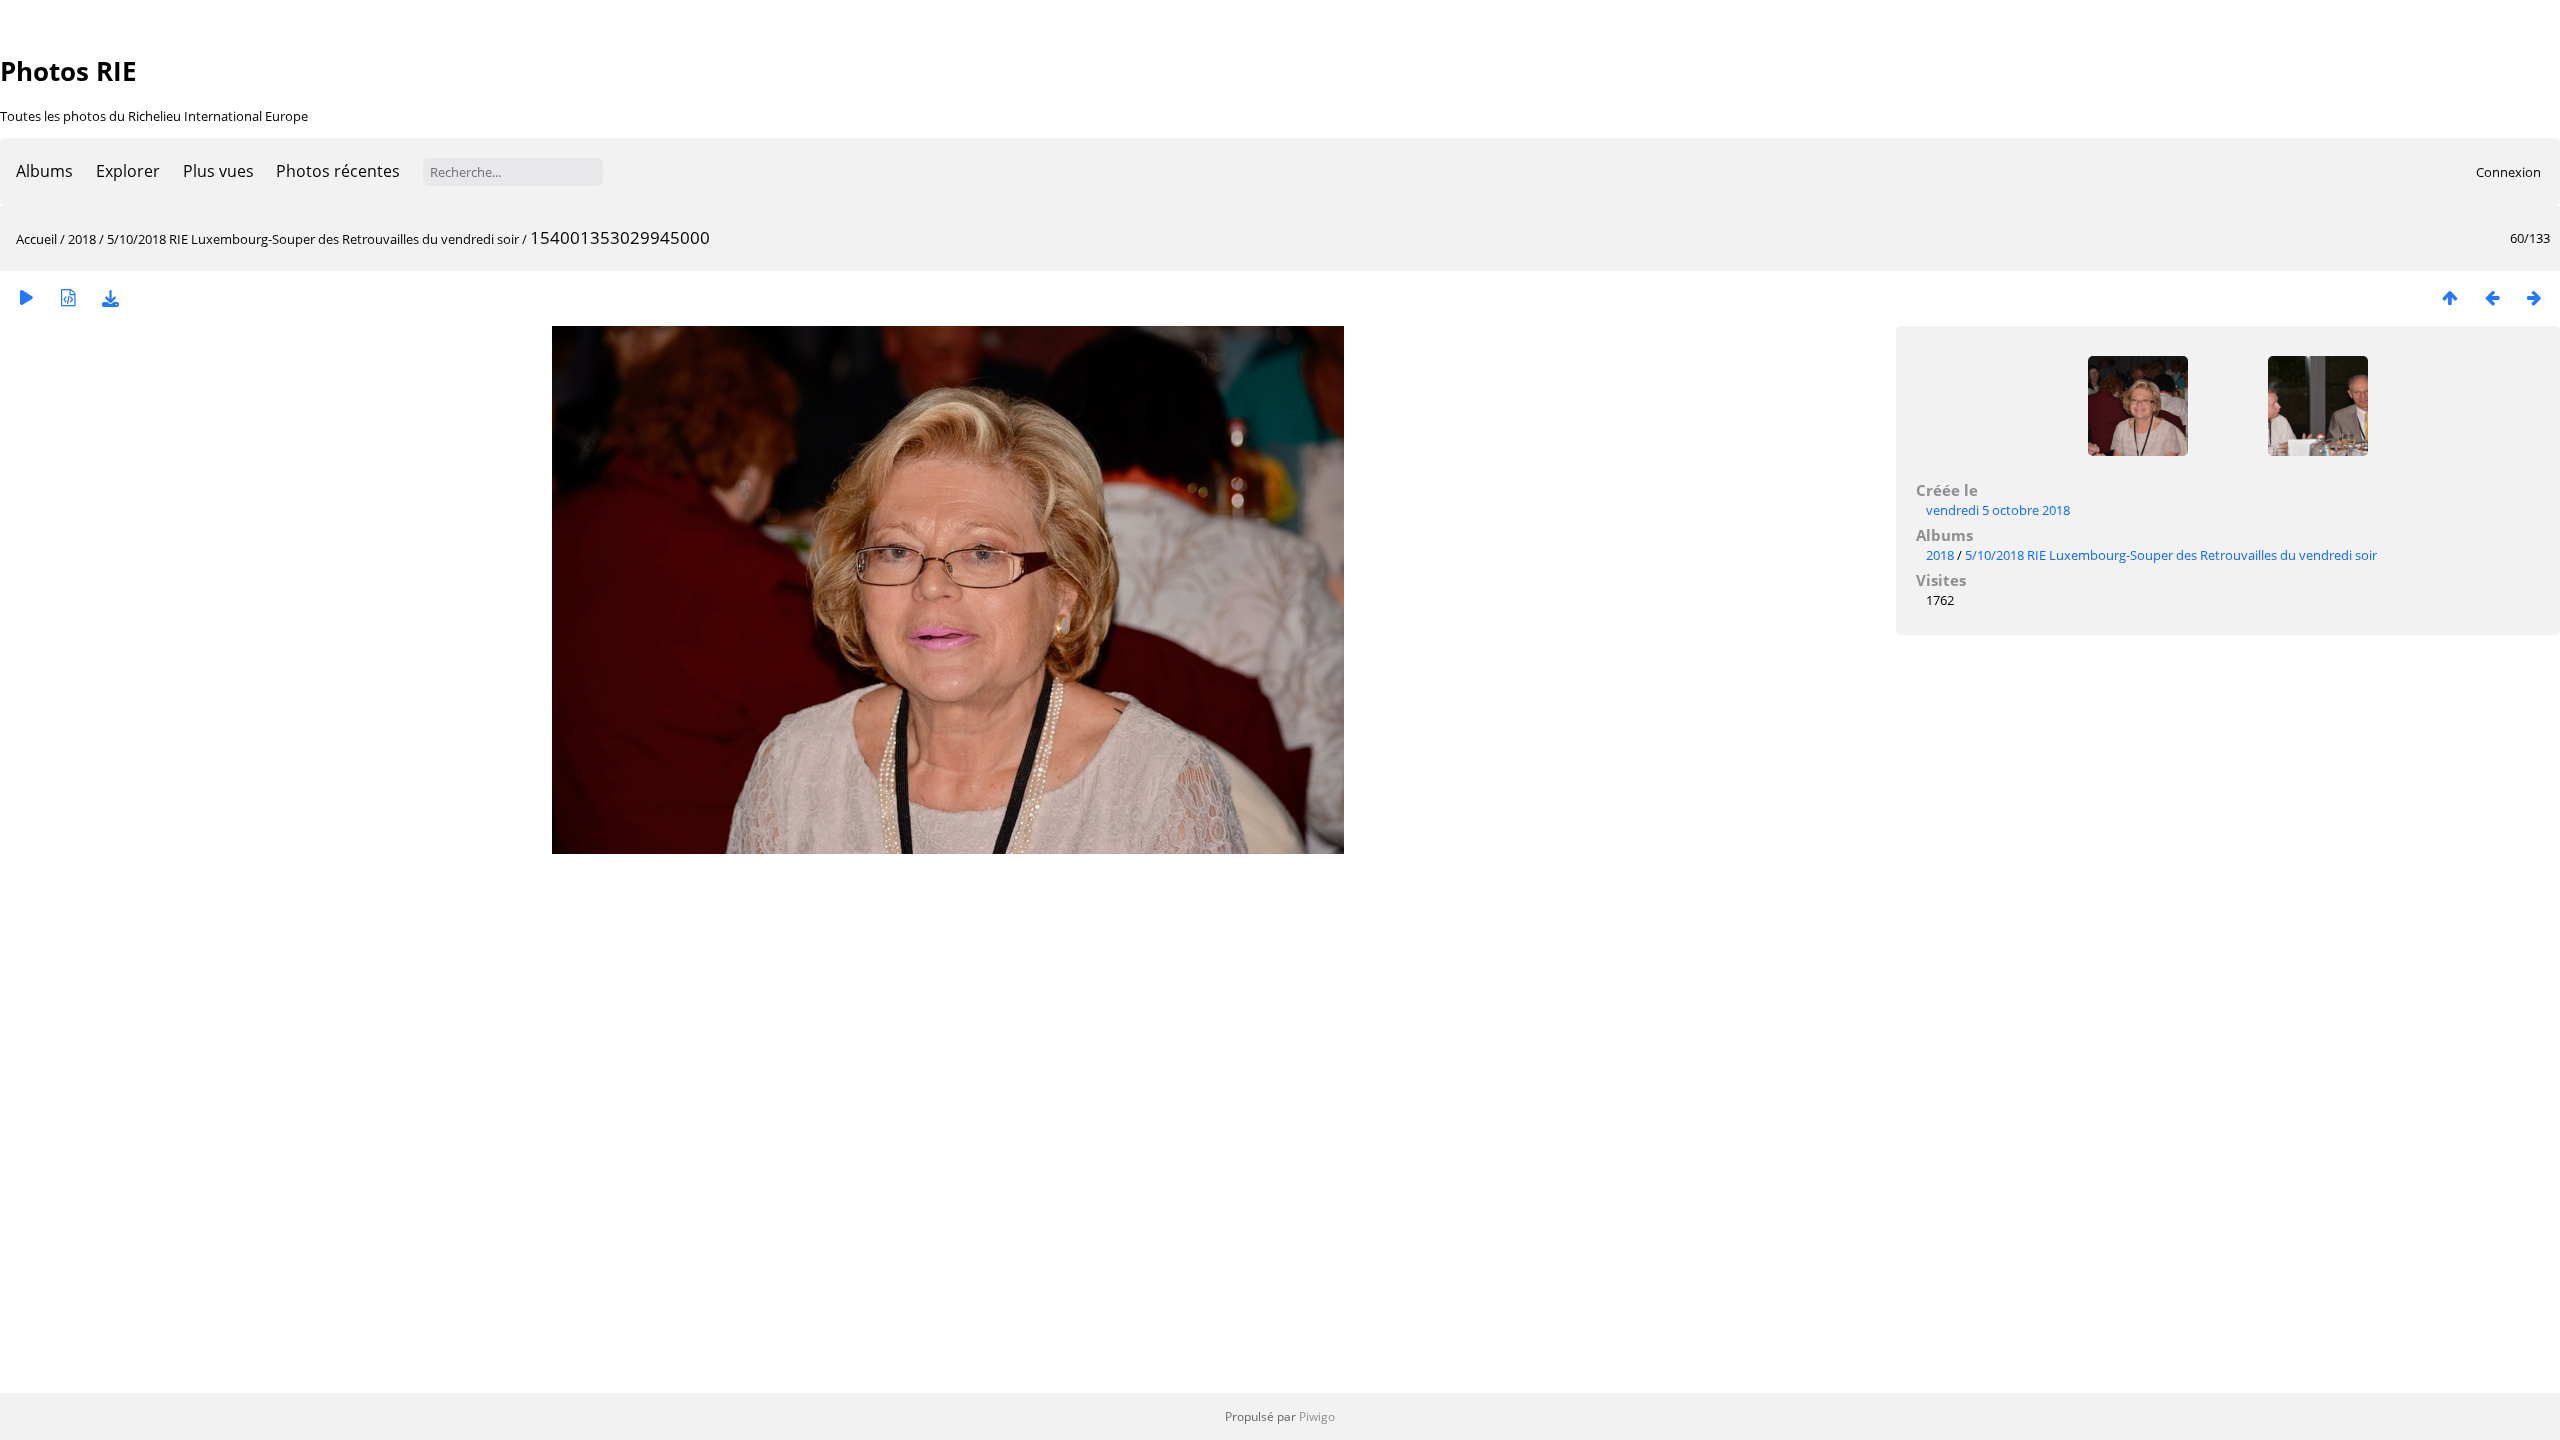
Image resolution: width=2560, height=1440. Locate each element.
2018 (82, 239)
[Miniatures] (2450, 297)
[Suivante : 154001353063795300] (2534, 297)
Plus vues (218, 171)
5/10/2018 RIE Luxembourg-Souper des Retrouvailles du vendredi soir (313, 239)
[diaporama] (26, 297)
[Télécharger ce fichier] (110, 297)
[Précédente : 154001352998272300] (2492, 297)
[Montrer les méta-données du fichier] (68, 297)
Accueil (36, 239)
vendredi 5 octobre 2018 (1998, 510)
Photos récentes (338, 171)
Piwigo (1317, 1416)
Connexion (2508, 172)
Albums (44, 171)
